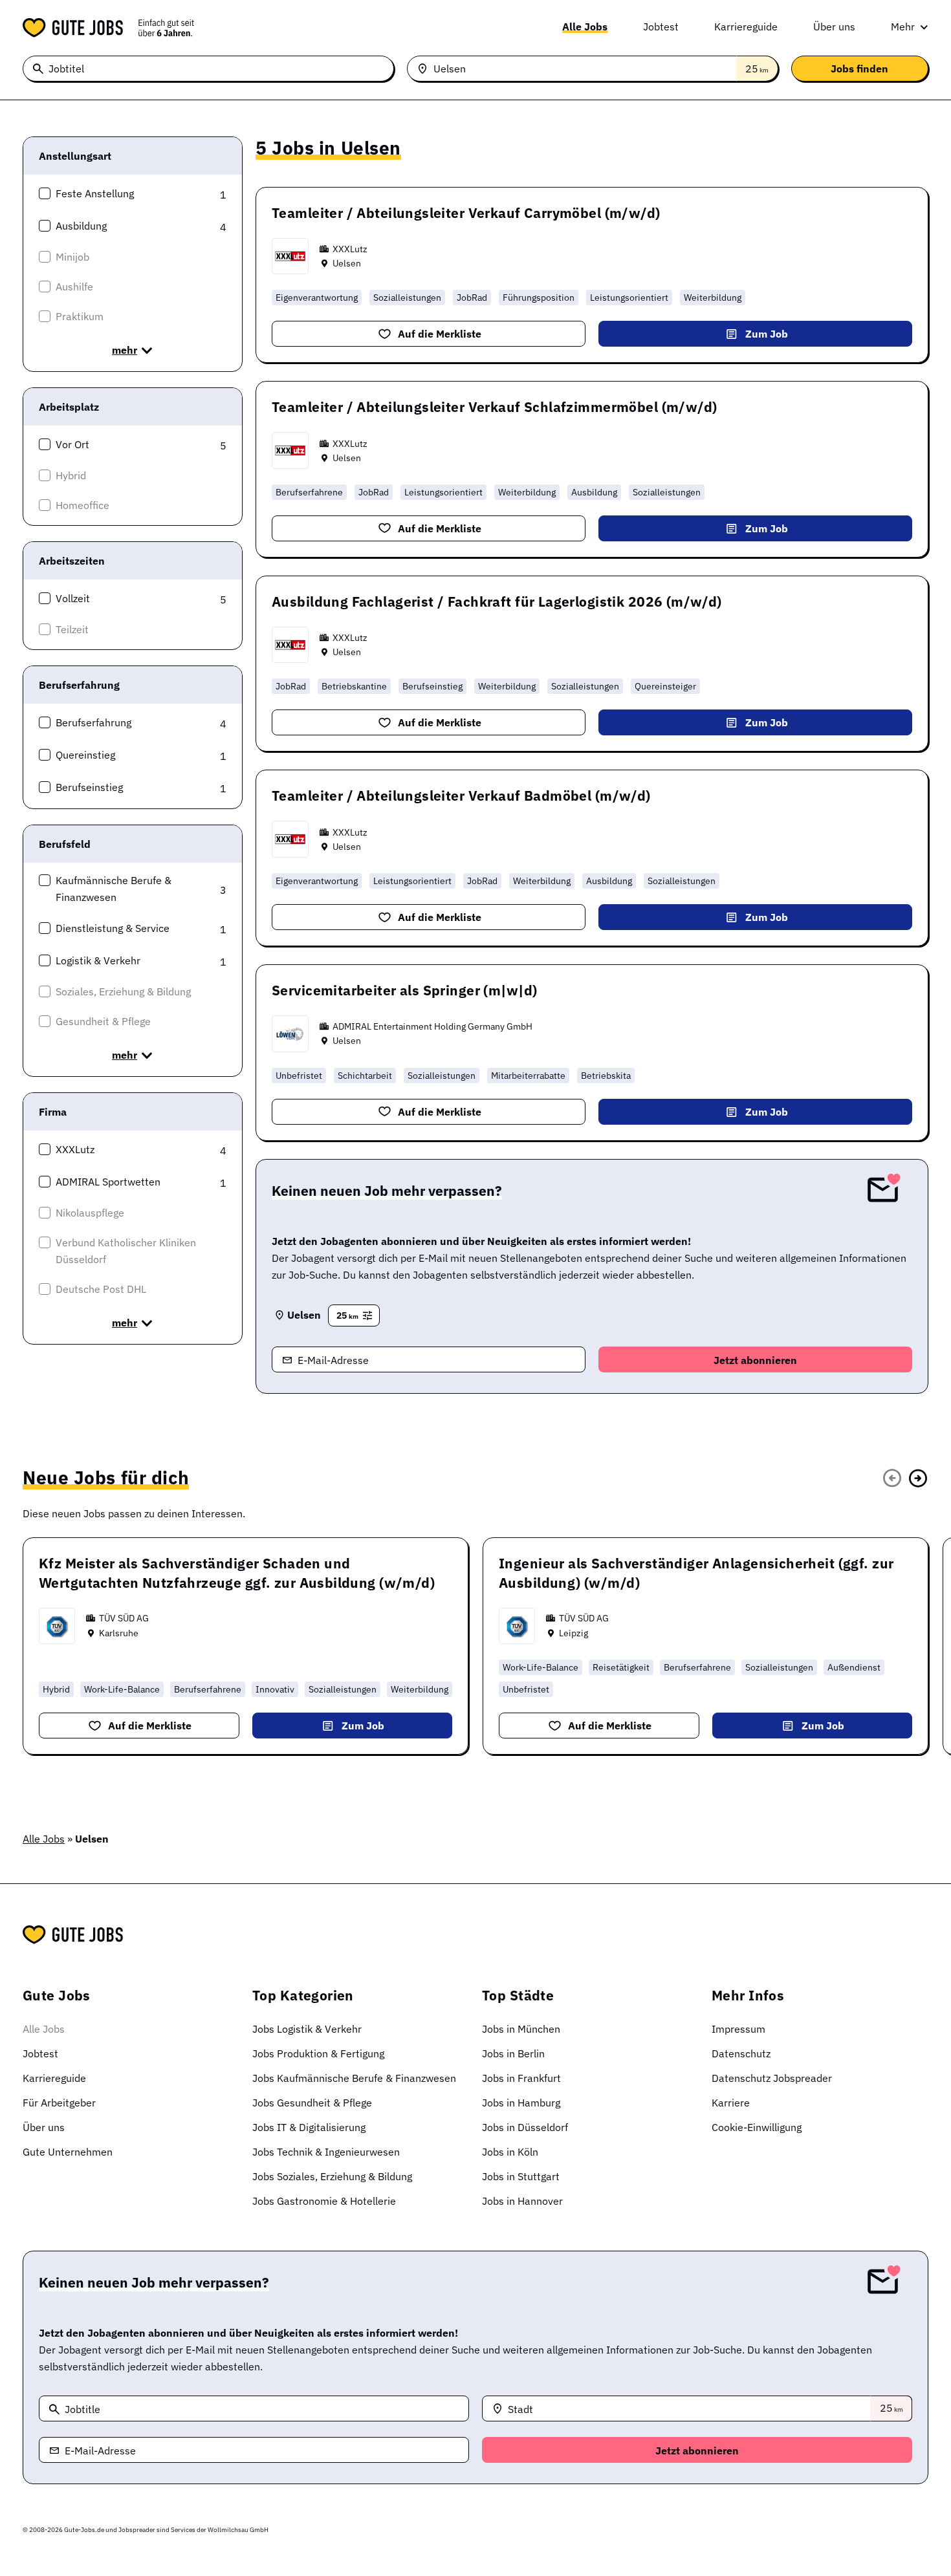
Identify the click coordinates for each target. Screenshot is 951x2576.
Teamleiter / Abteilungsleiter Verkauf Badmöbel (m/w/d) (461, 796)
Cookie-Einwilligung (757, 2127)
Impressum (738, 2029)
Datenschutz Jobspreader (772, 2078)
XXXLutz (350, 249)
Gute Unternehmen (68, 2152)
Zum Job (767, 334)
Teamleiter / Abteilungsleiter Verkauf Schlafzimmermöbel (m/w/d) (494, 407)
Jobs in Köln (510, 2152)
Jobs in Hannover (522, 2201)
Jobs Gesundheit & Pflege (312, 2103)
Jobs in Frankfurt (521, 2078)
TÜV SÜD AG (124, 1618)
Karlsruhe (119, 1633)
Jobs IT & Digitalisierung (309, 2127)
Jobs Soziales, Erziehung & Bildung (332, 2176)
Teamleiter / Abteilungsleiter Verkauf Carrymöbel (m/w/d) (466, 213)
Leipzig (574, 1633)
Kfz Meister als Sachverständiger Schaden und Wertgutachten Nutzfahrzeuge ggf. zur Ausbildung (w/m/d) (237, 1573)
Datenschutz (741, 2053)
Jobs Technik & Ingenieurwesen (326, 2152)
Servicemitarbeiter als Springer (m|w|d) (404, 990)
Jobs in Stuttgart (521, 2176)
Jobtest (661, 27)
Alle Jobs (585, 27)
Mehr (903, 27)
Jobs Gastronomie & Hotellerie (324, 2201)
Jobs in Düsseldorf (525, 2127)
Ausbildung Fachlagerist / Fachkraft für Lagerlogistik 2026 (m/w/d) (497, 601)
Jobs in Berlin (513, 2053)
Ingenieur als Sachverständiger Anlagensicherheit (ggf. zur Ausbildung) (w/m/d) (696, 1573)
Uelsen (347, 263)
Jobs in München (521, 2029)
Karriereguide (746, 27)
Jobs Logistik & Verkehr (307, 2029)
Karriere (731, 2103)
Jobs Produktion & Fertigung (318, 2053)
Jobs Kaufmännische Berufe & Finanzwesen (354, 2078)
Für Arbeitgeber (59, 2103)
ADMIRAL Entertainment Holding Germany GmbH (432, 1026)
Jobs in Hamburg (521, 2103)
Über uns (834, 27)
